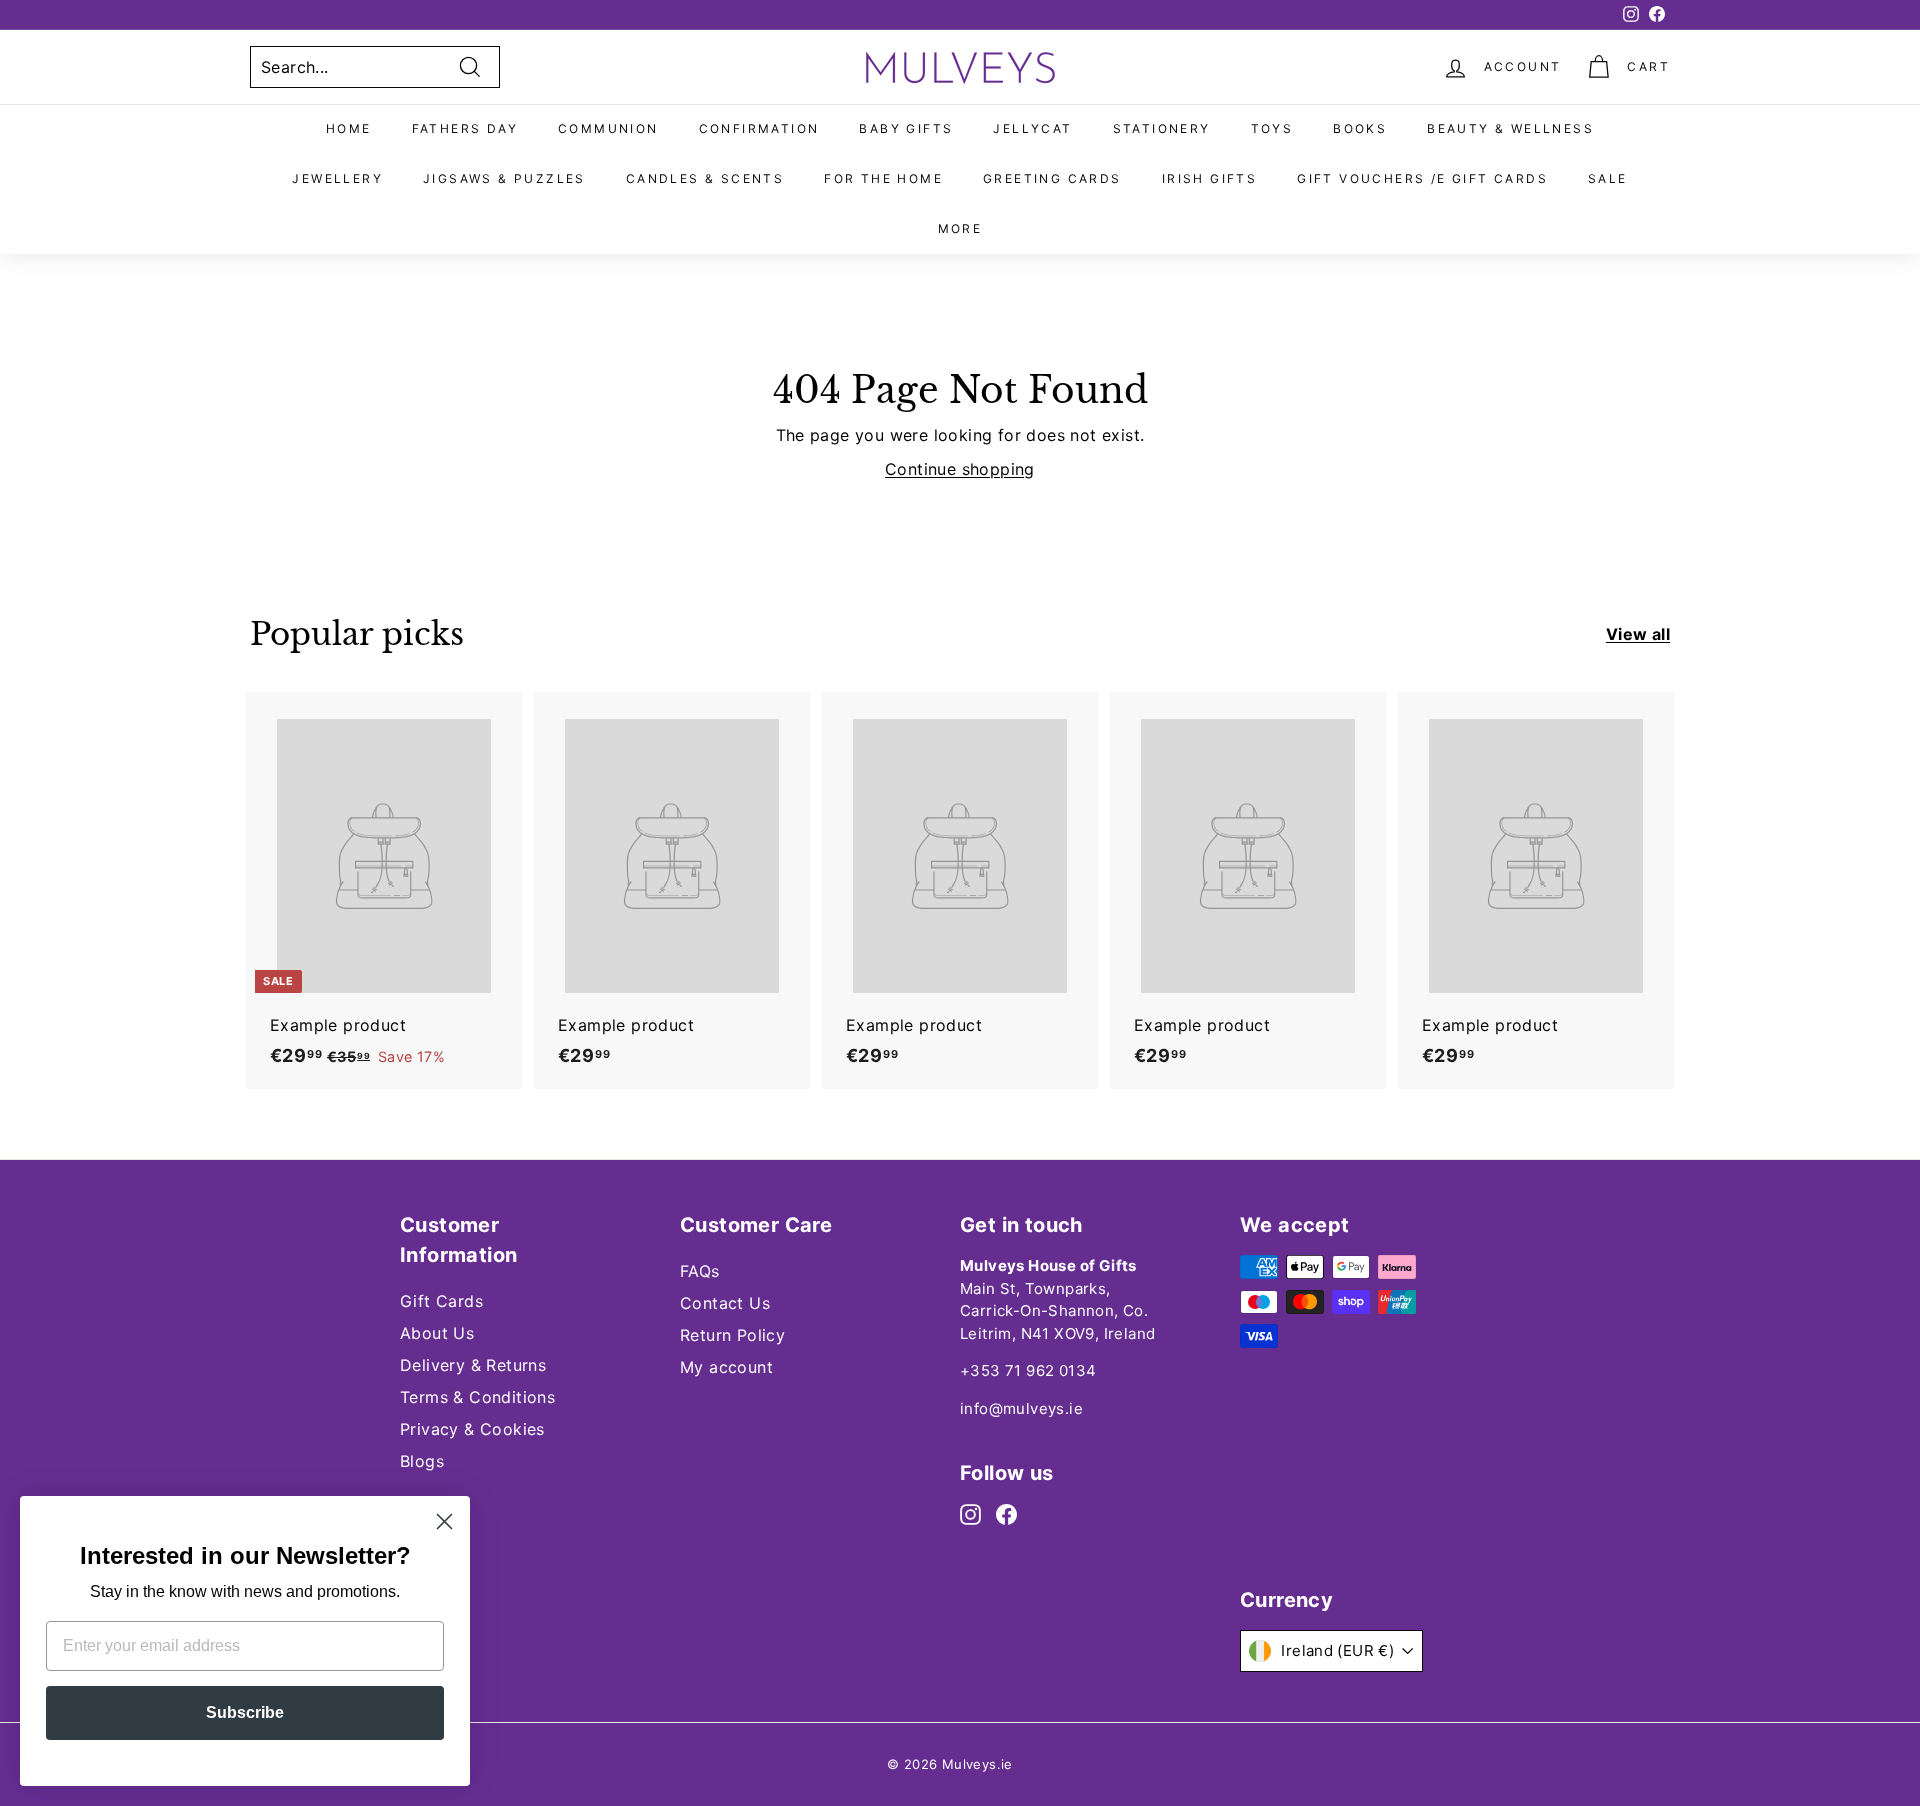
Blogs (422, 1461)
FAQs (700, 1271)
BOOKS (1360, 128)
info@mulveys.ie (1021, 1408)
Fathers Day (465, 128)
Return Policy (732, 1335)
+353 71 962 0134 (1028, 1370)
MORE (960, 228)
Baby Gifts (906, 128)
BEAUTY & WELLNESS (1510, 128)
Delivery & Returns (473, 1365)
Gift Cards (441, 1301)
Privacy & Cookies (472, 1429)
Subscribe (245, 1712)
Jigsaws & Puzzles (504, 178)
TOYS (1272, 128)
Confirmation (759, 128)
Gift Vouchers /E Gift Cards (1422, 178)
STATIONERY (1162, 128)
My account (726, 1367)
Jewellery (337, 178)
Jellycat (1032, 128)
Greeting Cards (1052, 178)
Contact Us (725, 1303)
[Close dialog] (444, 1521)
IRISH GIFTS (1209, 178)
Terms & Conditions (477, 1397)
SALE (1608, 178)
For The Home (883, 178)
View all (1638, 634)
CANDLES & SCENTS (705, 178)
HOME (349, 128)
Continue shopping (960, 469)
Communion (608, 128)
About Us (437, 1333)
